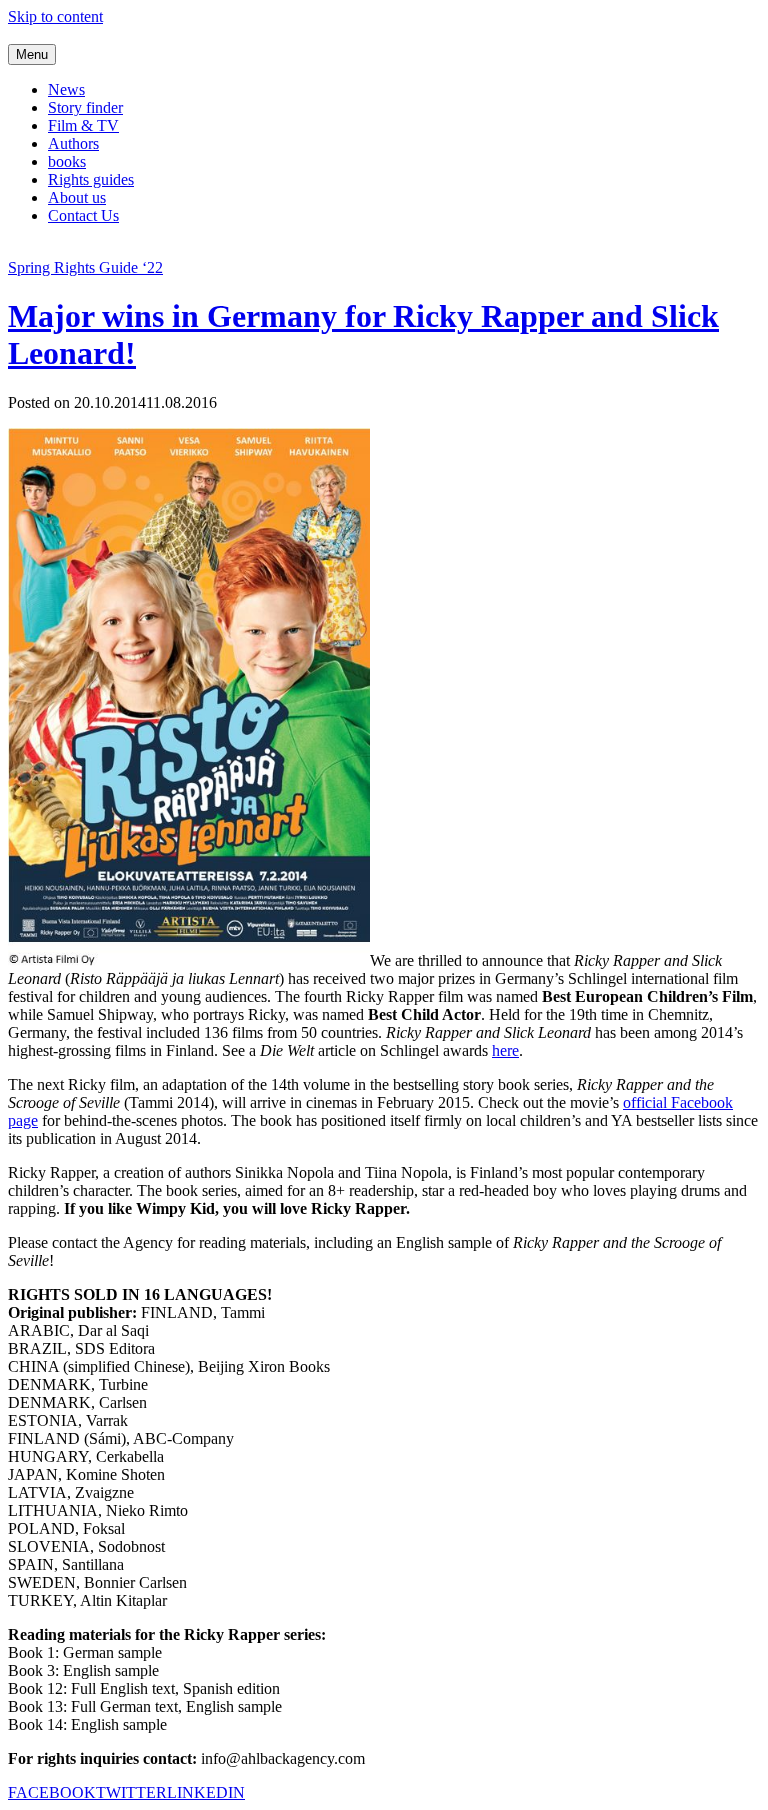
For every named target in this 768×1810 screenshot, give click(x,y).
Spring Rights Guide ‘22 (85, 267)
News (66, 89)
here (505, 1050)
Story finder (85, 107)
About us (77, 197)
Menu (32, 54)
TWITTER (131, 1792)
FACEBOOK (52, 1792)
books (67, 161)
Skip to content (55, 16)
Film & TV (83, 125)
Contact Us (83, 215)
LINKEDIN (206, 1792)
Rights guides (91, 179)
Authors (73, 143)
